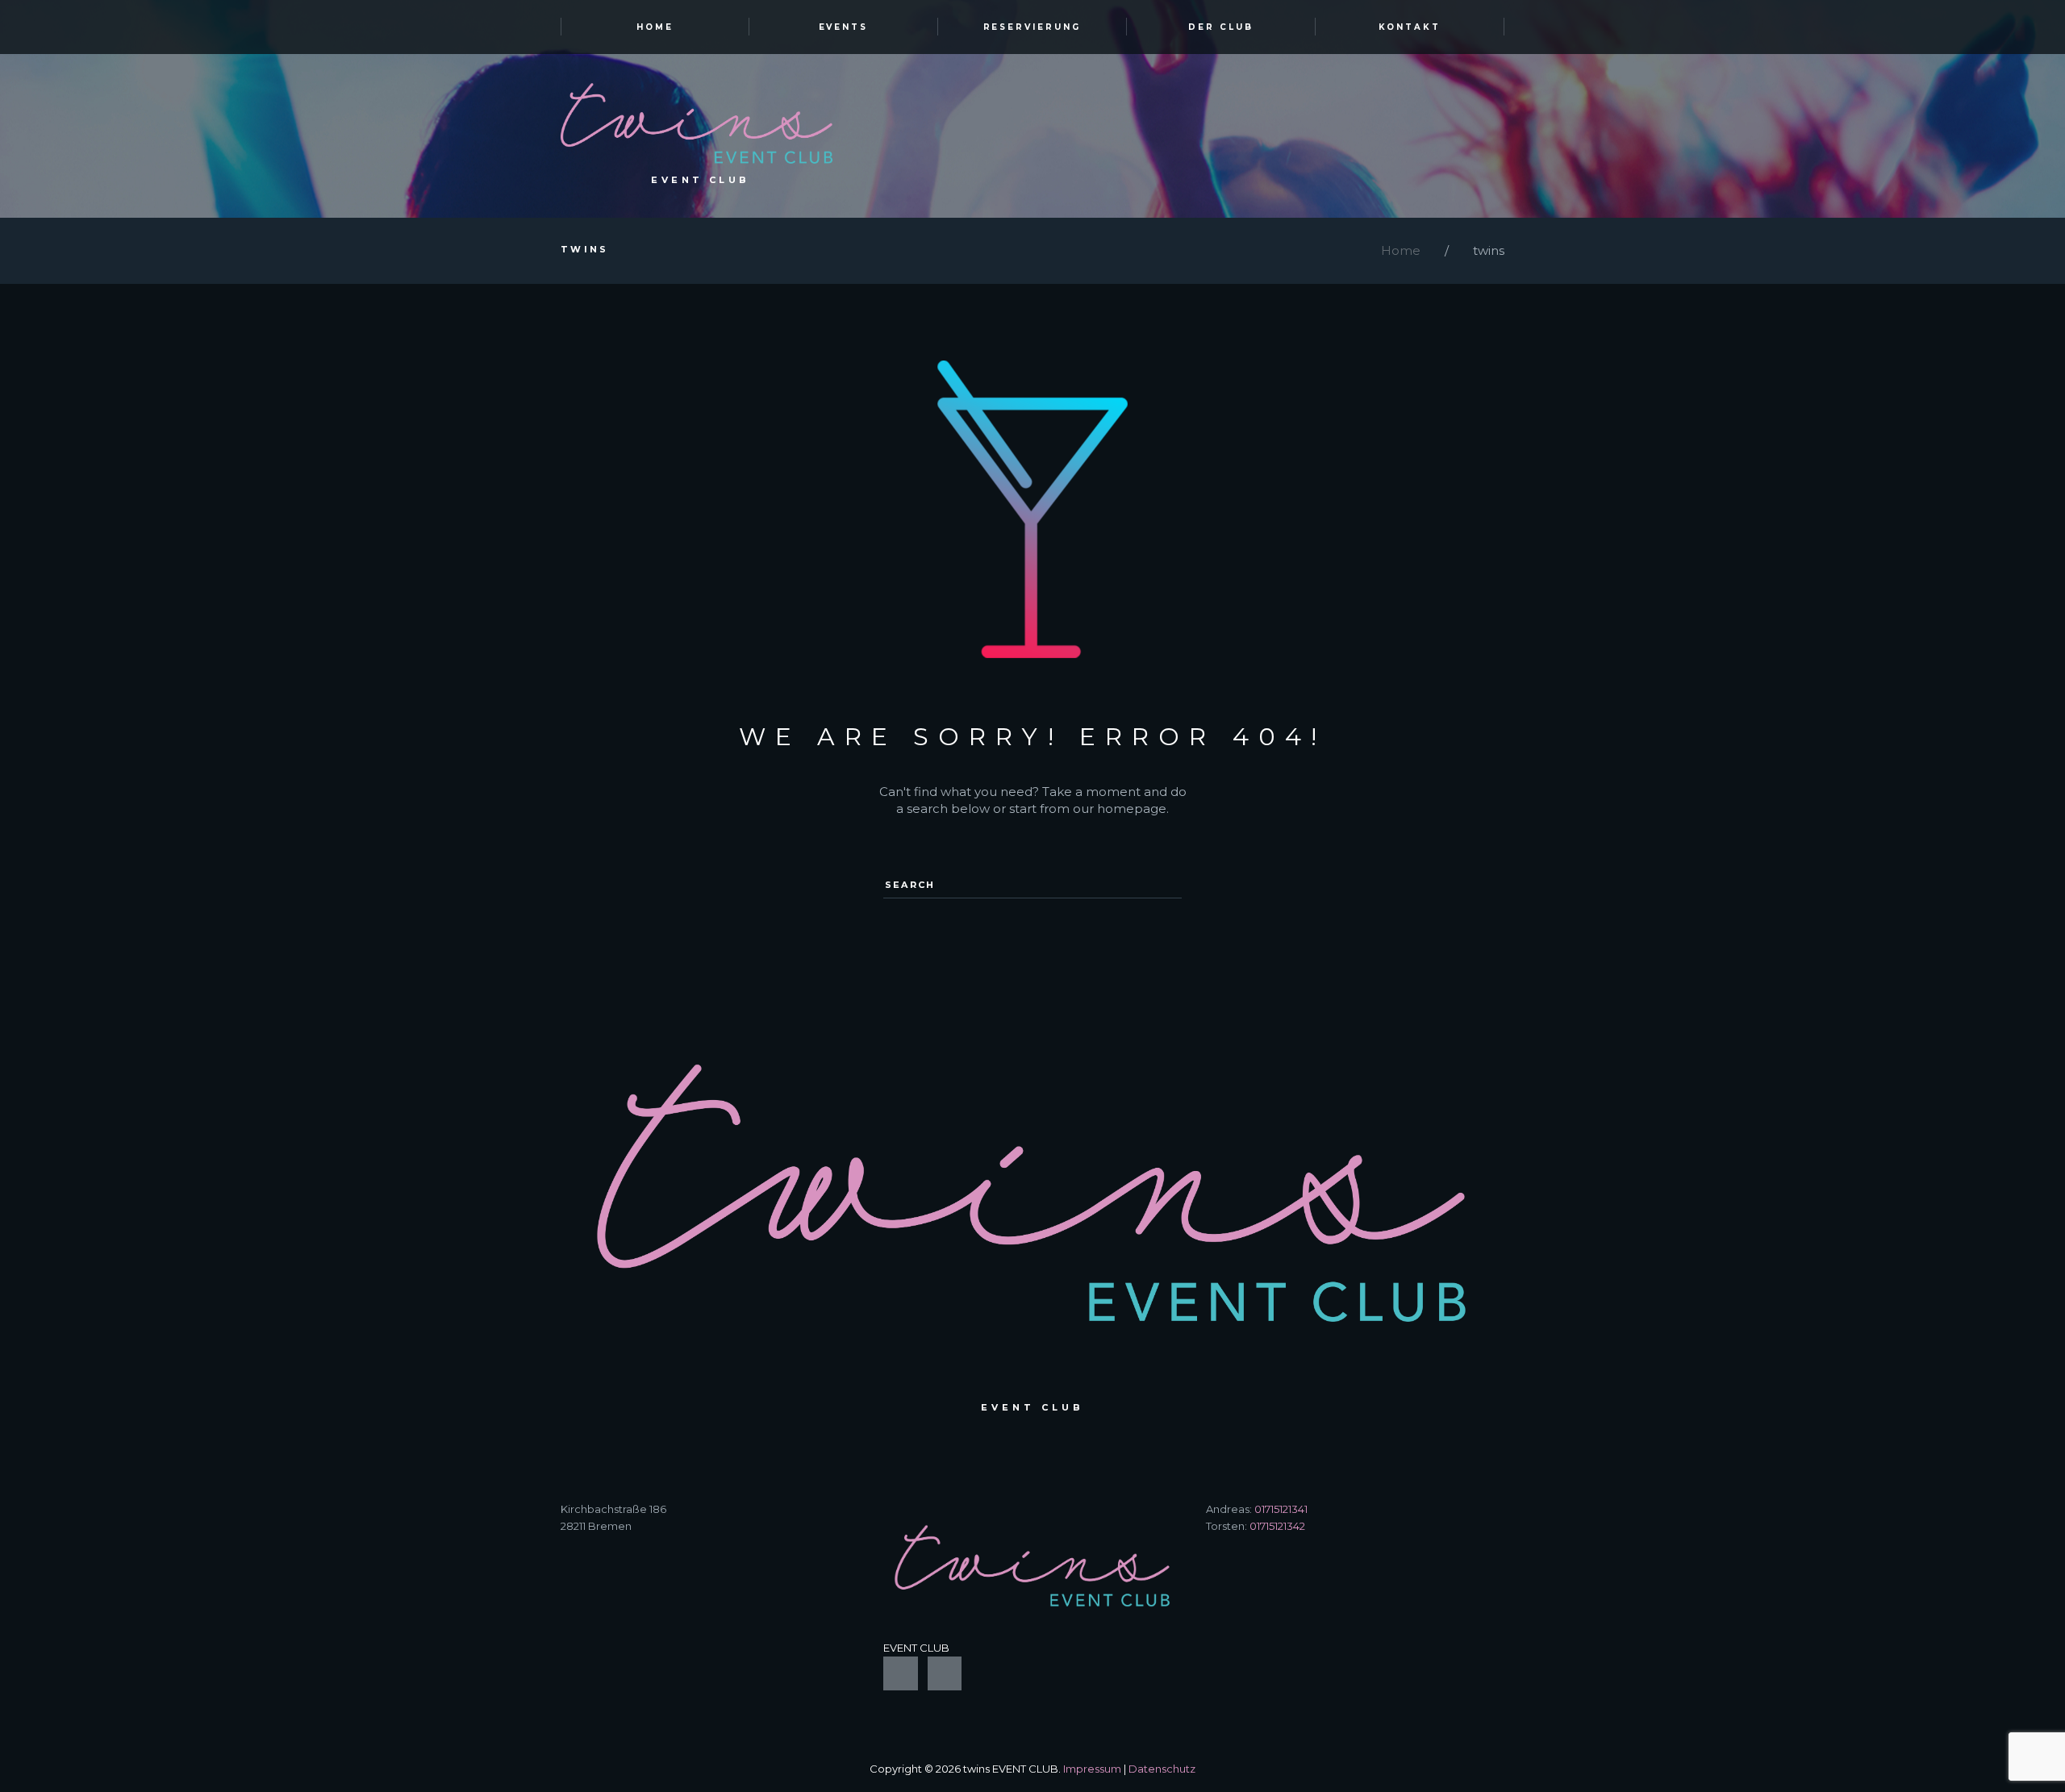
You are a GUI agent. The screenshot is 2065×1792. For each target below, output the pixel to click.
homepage (1132, 808)
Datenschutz (1162, 1769)
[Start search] (1166, 878)
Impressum (1092, 1769)
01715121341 (1281, 1509)
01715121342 (1277, 1526)
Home (1401, 250)
